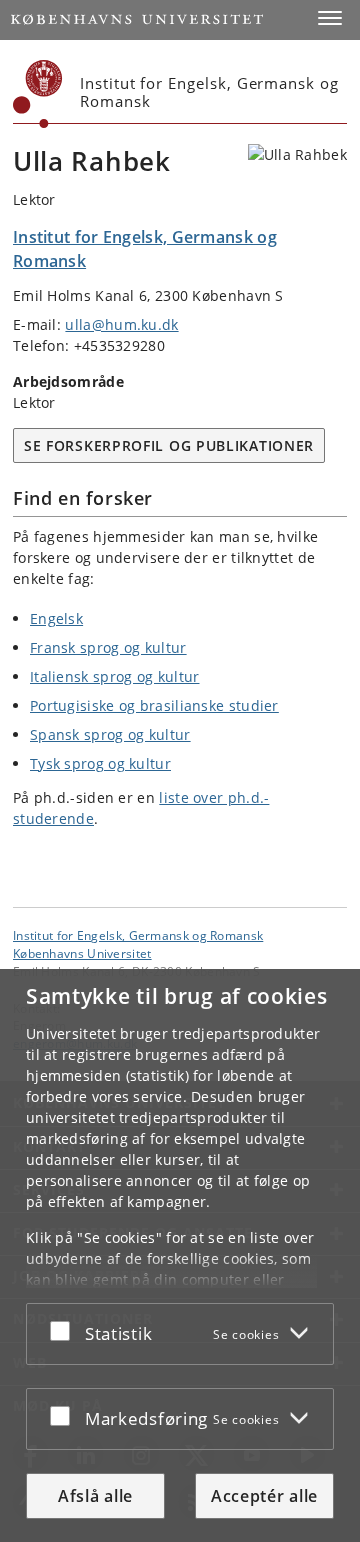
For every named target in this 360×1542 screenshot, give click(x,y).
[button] (330, 18)
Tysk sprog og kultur (100, 763)
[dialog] (180, 1255)
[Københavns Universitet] (38, 94)
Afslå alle (95, 1496)
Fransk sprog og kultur (108, 647)
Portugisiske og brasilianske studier (154, 705)
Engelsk (56, 618)
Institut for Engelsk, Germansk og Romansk (138, 935)
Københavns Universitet (82, 953)
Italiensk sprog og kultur (115, 676)
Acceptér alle (264, 1496)
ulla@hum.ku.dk (121, 324)
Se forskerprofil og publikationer (169, 445)
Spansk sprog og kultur (110, 734)
